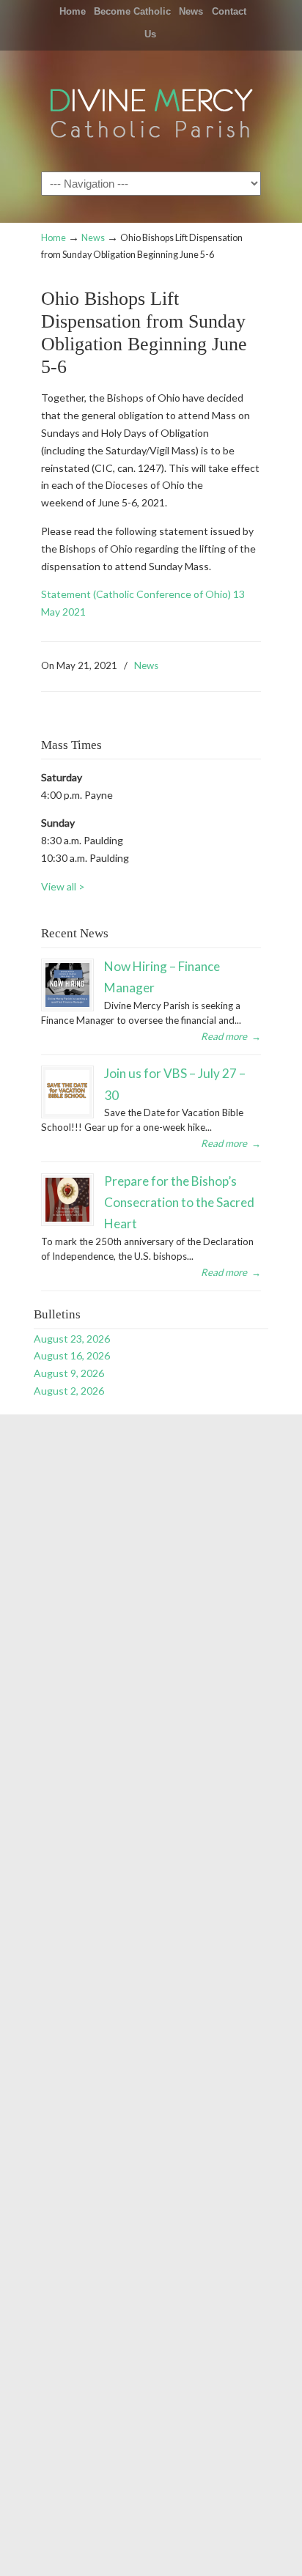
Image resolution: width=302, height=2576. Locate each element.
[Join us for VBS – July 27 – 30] (67, 1092)
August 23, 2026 (72, 1339)
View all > (63, 886)
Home (73, 11)
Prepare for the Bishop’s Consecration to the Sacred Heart (179, 1203)
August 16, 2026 (72, 1355)
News (191, 11)
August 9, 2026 (69, 1373)
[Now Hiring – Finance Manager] (67, 985)
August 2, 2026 (69, 1391)
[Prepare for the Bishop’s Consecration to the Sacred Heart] (67, 1200)
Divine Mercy (151, 110)
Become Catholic (132, 11)
